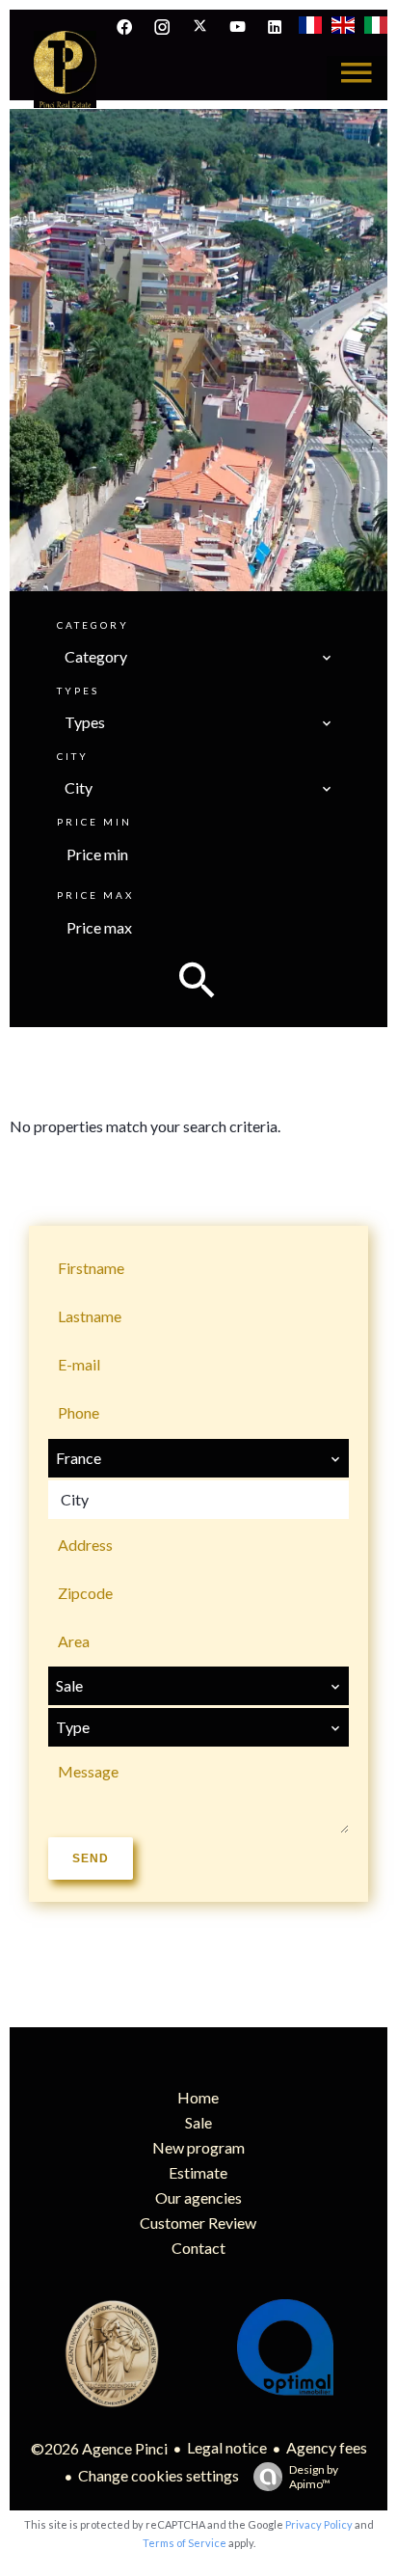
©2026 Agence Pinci (99, 2448)
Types (78, 691)
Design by (314, 2477)
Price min (94, 822)
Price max (95, 895)
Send (91, 1858)
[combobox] (198, 657)
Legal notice (227, 2447)
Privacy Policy (319, 2524)
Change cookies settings (159, 2475)
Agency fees (327, 2447)
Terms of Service (185, 2543)
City (73, 756)
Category (93, 625)
